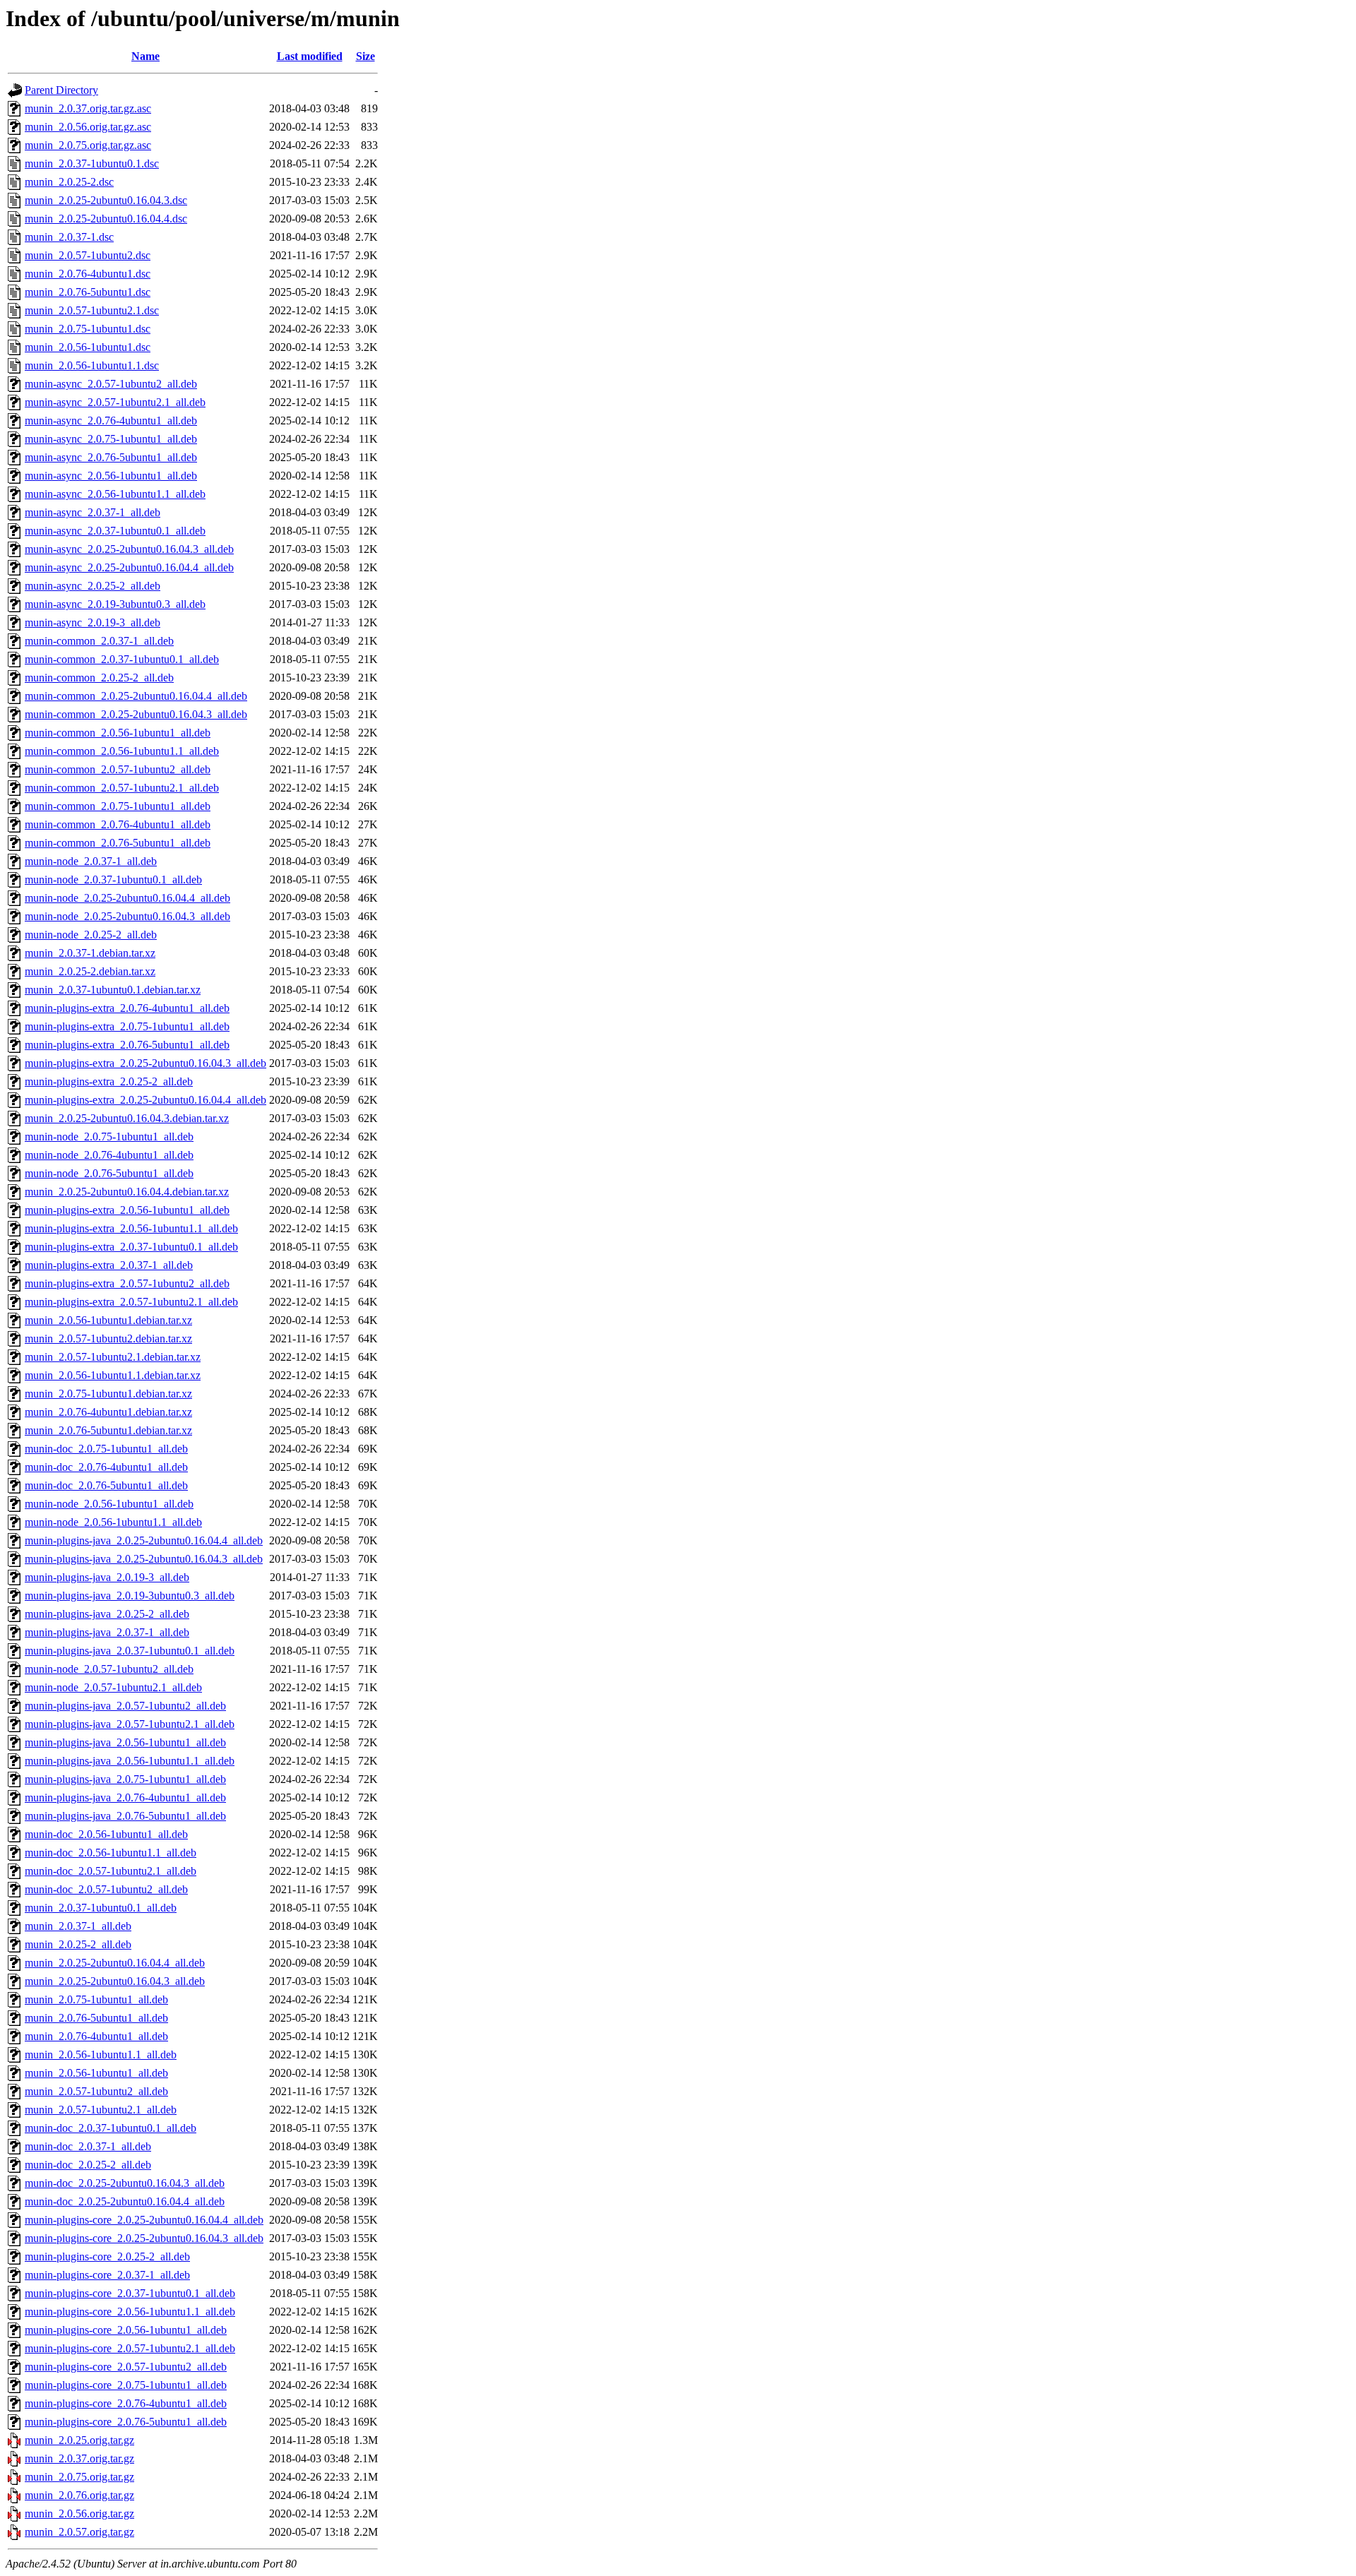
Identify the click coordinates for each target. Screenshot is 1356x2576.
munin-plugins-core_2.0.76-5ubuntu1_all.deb (126, 2422)
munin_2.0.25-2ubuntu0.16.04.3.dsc (106, 200)
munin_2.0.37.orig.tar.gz (79, 2458)
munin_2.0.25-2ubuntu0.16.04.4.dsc (106, 219)
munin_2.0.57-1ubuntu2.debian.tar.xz (108, 1338)
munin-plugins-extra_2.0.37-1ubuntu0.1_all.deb (131, 1247)
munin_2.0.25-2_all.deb (78, 1944)
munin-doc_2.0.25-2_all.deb (88, 2165)
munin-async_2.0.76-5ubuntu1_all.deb (111, 457)
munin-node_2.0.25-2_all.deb (91, 935)
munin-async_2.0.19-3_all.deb (93, 622)
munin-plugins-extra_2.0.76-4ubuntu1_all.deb (127, 1008)
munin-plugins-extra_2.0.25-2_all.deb (109, 1081)
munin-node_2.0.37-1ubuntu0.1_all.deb (113, 879)
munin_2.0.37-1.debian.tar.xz (90, 953)
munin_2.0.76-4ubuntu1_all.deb (96, 2036)
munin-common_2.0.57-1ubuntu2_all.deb (118, 769)
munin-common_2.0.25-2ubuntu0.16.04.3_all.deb (136, 714)
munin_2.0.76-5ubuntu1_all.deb (96, 2018)
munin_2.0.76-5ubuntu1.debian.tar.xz (108, 1430)
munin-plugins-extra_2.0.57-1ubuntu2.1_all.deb (131, 1302)
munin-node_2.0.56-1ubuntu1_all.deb (109, 1504)
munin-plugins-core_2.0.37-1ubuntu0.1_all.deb (130, 2293)
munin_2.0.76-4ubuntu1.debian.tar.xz (108, 1412)
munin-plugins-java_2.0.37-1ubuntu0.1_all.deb (130, 1651)
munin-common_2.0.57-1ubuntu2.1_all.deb (122, 788)
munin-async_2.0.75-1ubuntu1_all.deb (111, 439)
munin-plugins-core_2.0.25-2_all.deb (107, 2256)
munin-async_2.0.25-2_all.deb (93, 586)
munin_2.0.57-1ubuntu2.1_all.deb (101, 2110)
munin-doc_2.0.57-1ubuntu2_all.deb (106, 1889)
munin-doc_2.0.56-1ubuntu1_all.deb (106, 1834)
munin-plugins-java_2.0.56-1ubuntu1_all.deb (125, 1742)
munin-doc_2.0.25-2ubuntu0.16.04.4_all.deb (125, 2201)
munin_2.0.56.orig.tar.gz (79, 2514)
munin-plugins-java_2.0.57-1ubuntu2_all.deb (125, 1706)
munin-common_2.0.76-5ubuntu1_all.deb (118, 843)
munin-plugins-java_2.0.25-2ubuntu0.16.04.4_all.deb (144, 1540)
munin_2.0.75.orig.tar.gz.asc (88, 145)
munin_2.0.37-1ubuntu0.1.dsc (92, 163)
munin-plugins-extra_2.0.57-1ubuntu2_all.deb (127, 1283)
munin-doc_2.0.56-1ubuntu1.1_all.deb (111, 1853)
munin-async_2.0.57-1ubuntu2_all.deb (111, 384)
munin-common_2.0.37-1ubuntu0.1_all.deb (122, 659)
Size (365, 56)
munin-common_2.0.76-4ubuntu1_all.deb (118, 824)
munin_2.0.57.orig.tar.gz (79, 2532)
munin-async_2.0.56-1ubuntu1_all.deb (111, 476)
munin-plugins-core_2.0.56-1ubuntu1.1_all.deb (130, 2312)
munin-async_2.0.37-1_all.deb (93, 512)
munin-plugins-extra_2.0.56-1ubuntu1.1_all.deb (131, 1228)
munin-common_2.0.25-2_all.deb (99, 678)
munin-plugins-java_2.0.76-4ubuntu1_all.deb (125, 1797)
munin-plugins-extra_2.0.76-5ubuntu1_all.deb (127, 1045)
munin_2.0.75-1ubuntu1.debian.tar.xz (108, 1394)
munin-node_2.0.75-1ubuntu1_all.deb (109, 1137)
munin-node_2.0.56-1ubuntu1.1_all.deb (113, 1522)
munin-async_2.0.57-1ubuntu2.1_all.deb (115, 402)
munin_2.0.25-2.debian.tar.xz (90, 971)
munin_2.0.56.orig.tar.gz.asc (88, 127)
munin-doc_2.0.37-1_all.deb (88, 2146)
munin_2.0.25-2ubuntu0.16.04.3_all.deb (115, 1981)
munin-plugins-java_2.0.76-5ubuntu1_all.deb (125, 1816)
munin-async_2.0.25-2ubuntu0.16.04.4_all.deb (129, 567)
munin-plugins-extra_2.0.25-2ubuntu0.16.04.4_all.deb (145, 1100)
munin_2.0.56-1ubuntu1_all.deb (96, 2073)
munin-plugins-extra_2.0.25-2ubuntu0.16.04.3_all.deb (145, 1063)
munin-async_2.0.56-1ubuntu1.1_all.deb (115, 494)
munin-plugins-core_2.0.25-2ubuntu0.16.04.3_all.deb (144, 2238)
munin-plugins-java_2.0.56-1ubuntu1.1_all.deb (130, 1761)
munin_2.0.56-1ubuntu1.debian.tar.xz (108, 1320)
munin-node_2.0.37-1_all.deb (91, 861)
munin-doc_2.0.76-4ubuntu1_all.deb (106, 1467)
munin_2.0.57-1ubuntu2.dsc (88, 255)
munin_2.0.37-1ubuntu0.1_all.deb (101, 1908)
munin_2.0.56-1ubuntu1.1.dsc (92, 365)
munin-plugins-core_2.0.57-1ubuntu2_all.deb (126, 2367)
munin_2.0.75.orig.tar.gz (79, 2477)
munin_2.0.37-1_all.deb (78, 1926)
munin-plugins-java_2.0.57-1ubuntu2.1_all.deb (130, 1724)
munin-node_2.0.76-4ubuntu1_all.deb (109, 1155)
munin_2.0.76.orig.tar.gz (79, 2495)
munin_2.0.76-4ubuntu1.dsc (88, 274)
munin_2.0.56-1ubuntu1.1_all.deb (101, 2055)
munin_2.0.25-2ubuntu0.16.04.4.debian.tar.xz (127, 1192)
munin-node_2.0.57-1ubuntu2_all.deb (109, 1669)
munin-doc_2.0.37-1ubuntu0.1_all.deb (111, 2128)
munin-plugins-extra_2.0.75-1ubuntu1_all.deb (127, 1026)
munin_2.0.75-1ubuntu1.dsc (88, 329)
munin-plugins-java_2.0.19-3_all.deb (107, 1577)
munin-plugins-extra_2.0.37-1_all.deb (109, 1265)
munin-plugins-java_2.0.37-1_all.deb (107, 1632)
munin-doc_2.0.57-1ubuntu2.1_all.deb (111, 1871)
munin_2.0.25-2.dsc (69, 182)
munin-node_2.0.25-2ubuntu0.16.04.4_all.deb (127, 898)
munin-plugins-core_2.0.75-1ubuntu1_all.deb (126, 2385)
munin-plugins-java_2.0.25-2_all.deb (107, 1614)
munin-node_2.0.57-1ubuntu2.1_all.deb (113, 1687)
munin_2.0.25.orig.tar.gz (79, 2440)
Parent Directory (61, 90)
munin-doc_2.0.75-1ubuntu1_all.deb (106, 1449)
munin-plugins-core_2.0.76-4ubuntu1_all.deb (126, 2403)
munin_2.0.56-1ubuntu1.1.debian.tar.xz (113, 1375)
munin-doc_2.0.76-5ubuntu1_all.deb (106, 1485)
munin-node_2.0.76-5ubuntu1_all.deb (109, 1173)
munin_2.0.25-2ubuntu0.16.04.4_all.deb (115, 1963)
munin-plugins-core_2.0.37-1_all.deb (107, 2275)
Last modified (310, 56)
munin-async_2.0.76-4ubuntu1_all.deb (111, 421)
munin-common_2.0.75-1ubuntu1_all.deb (118, 806)
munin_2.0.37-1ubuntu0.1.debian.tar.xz (113, 990)
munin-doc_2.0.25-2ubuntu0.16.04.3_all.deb (125, 2183)
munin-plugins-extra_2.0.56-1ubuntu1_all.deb (127, 1210)
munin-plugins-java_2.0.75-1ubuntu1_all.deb (125, 1779)
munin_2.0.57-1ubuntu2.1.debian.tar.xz (113, 1357)
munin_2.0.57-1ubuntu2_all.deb (96, 2091)
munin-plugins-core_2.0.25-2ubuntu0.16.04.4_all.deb (144, 2220)
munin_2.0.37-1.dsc (69, 237)
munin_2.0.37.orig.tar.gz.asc (88, 108)
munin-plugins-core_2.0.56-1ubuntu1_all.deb (126, 2330)
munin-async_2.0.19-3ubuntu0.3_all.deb (115, 604)
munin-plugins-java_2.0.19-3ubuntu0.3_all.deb (130, 1596)
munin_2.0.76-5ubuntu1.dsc (88, 292)
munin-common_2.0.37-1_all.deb (99, 641)
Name (145, 56)
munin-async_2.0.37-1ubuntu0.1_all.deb (115, 531)
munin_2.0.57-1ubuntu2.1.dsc (92, 310)
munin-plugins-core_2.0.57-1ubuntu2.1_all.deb (130, 2348)
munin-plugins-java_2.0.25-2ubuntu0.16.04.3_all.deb (144, 1559)
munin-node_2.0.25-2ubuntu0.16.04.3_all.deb (127, 916)
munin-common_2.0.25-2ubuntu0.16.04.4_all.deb (136, 696)
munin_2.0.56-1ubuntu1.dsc (88, 347)
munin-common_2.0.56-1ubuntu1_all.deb (118, 733)
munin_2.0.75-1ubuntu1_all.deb (96, 1999)
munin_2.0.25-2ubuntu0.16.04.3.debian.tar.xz (127, 1118)
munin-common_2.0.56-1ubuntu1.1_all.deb (122, 751)
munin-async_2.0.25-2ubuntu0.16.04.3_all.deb (129, 549)
